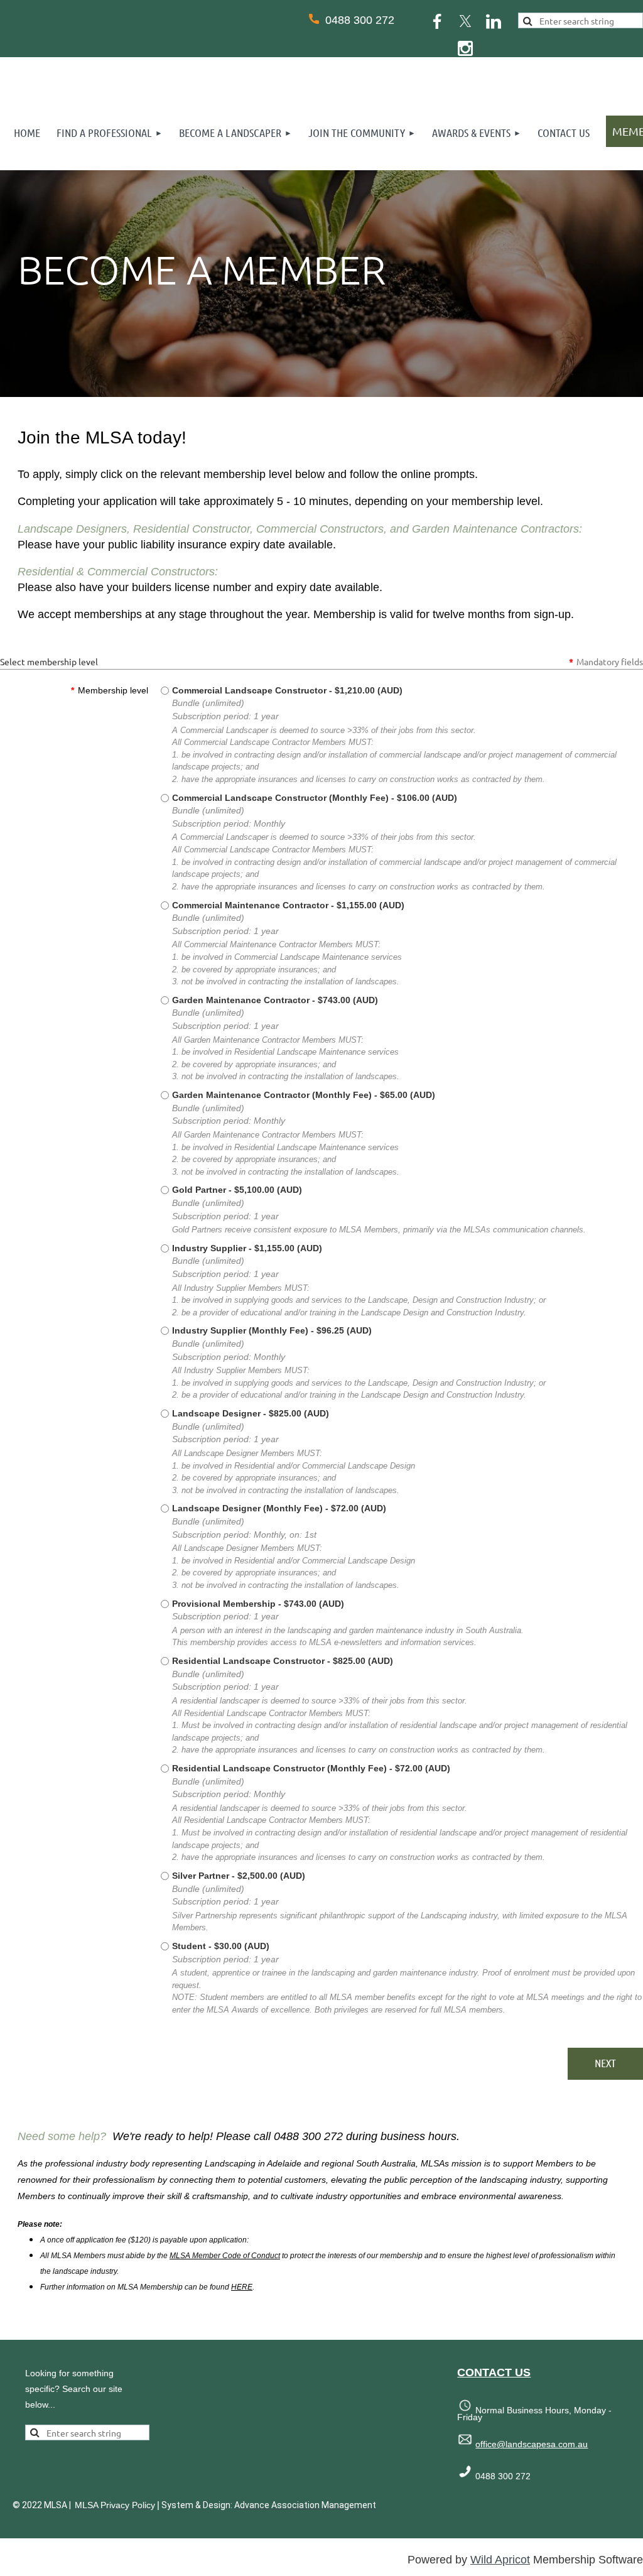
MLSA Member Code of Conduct (225, 2256)
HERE (242, 2287)
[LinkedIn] (494, 21)
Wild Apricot (500, 2560)
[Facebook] (437, 21)
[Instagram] (465, 48)
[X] (465, 21)
